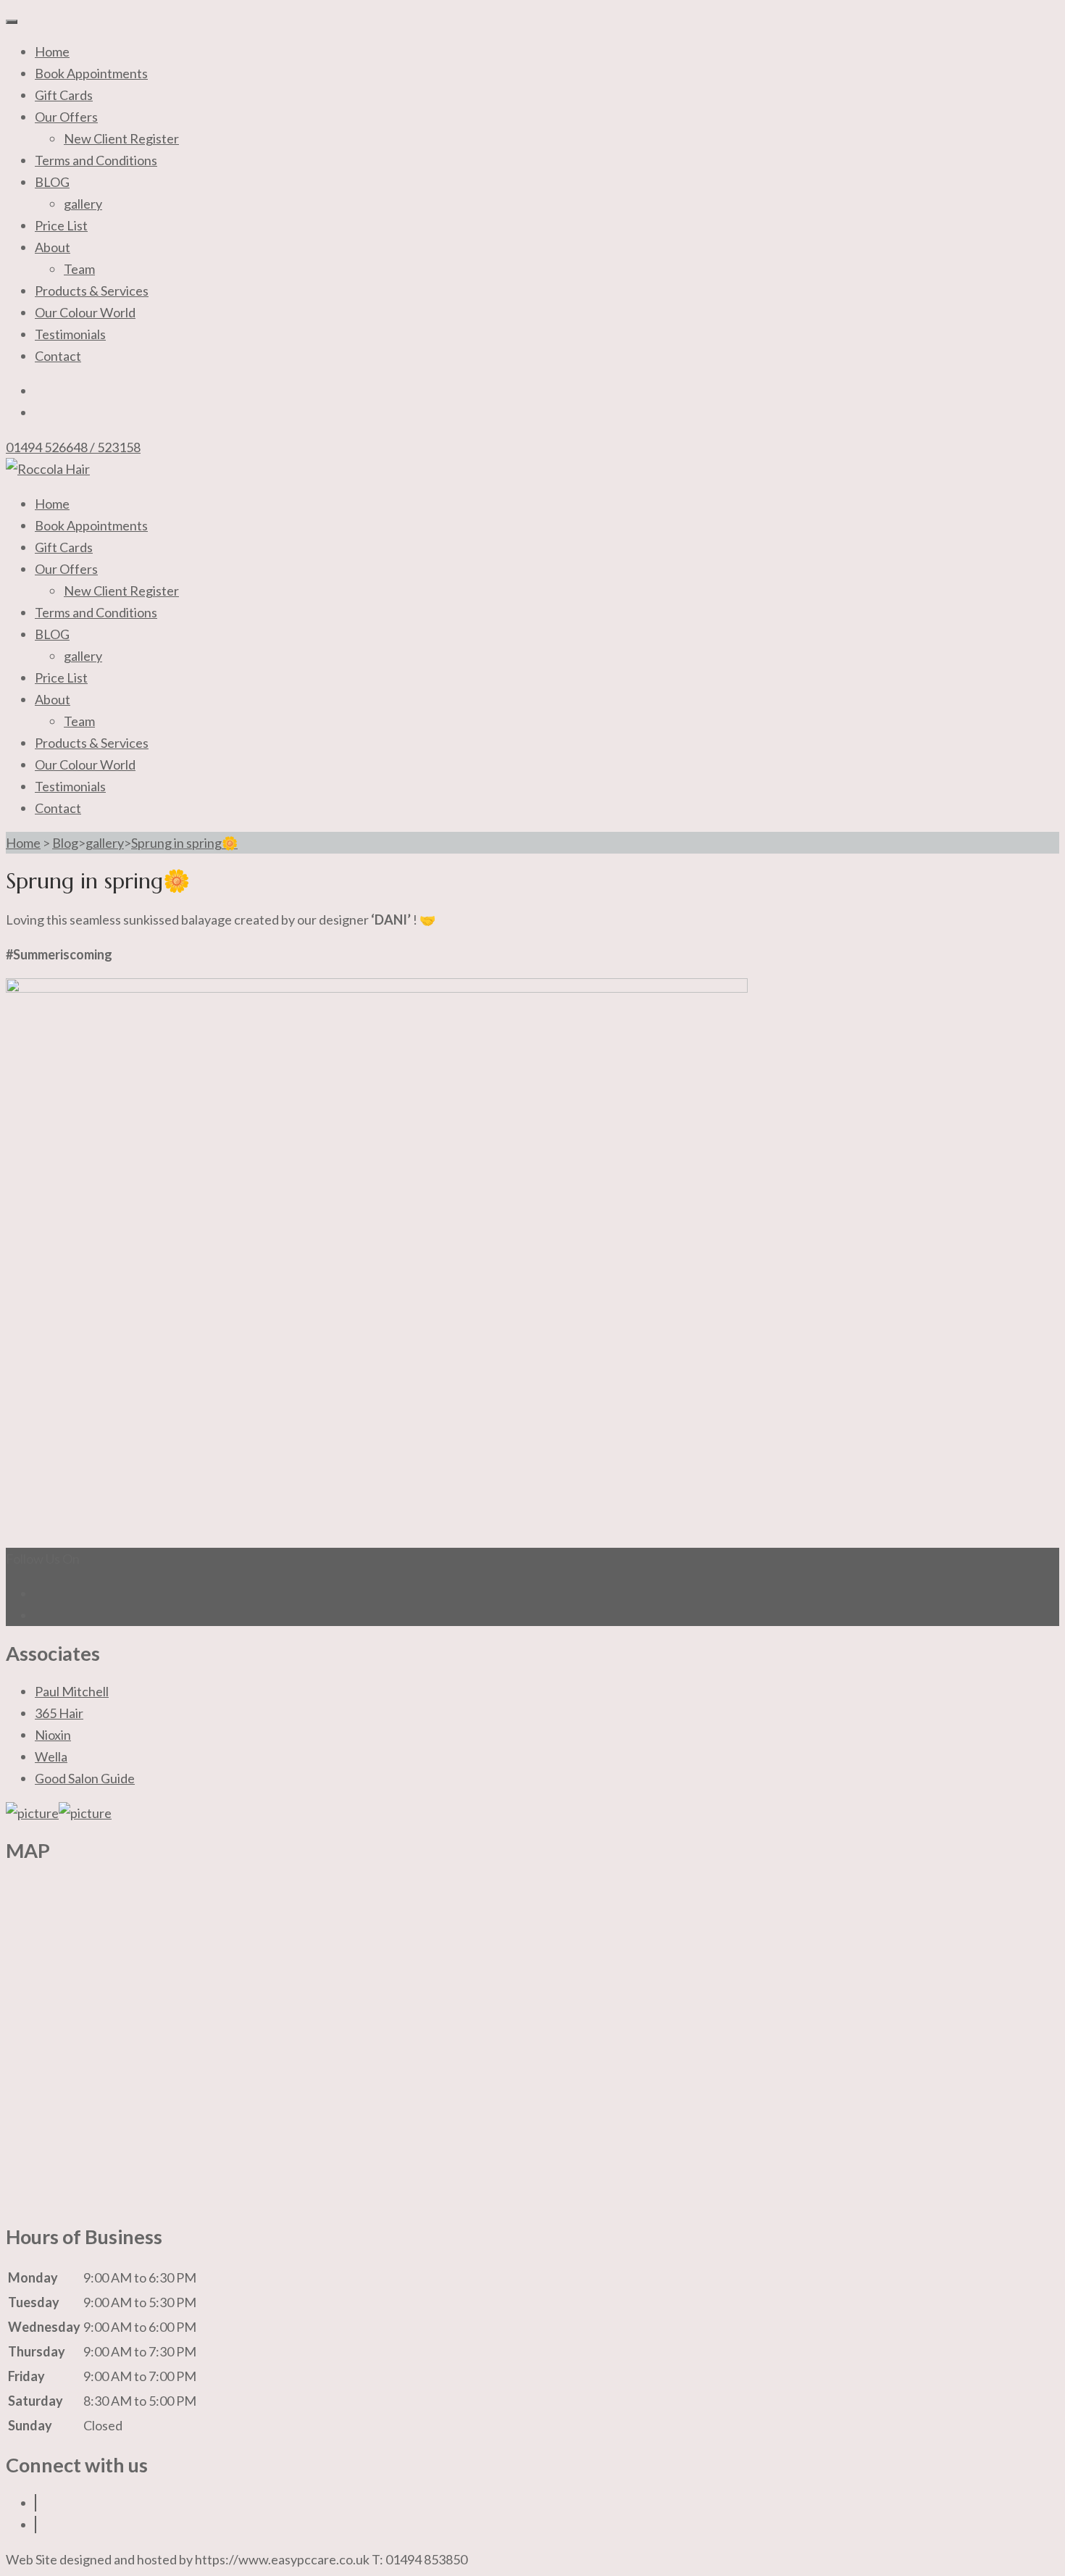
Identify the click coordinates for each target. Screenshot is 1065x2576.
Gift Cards (64, 95)
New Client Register (121, 138)
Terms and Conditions (96, 160)
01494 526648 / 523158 (73, 447)
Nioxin (53, 1735)
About (53, 247)
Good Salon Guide (85, 1778)
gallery (83, 204)
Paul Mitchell (72, 1691)
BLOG (52, 182)
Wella (51, 1756)
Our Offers (66, 117)
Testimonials (70, 334)
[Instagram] (35, 2525)
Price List (61, 225)
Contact (58, 356)
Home (52, 51)
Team (79, 269)
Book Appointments (91, 73)
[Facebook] (35, 2503)
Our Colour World (85, 312)
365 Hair (59, 1713)
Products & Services (92, 291)
